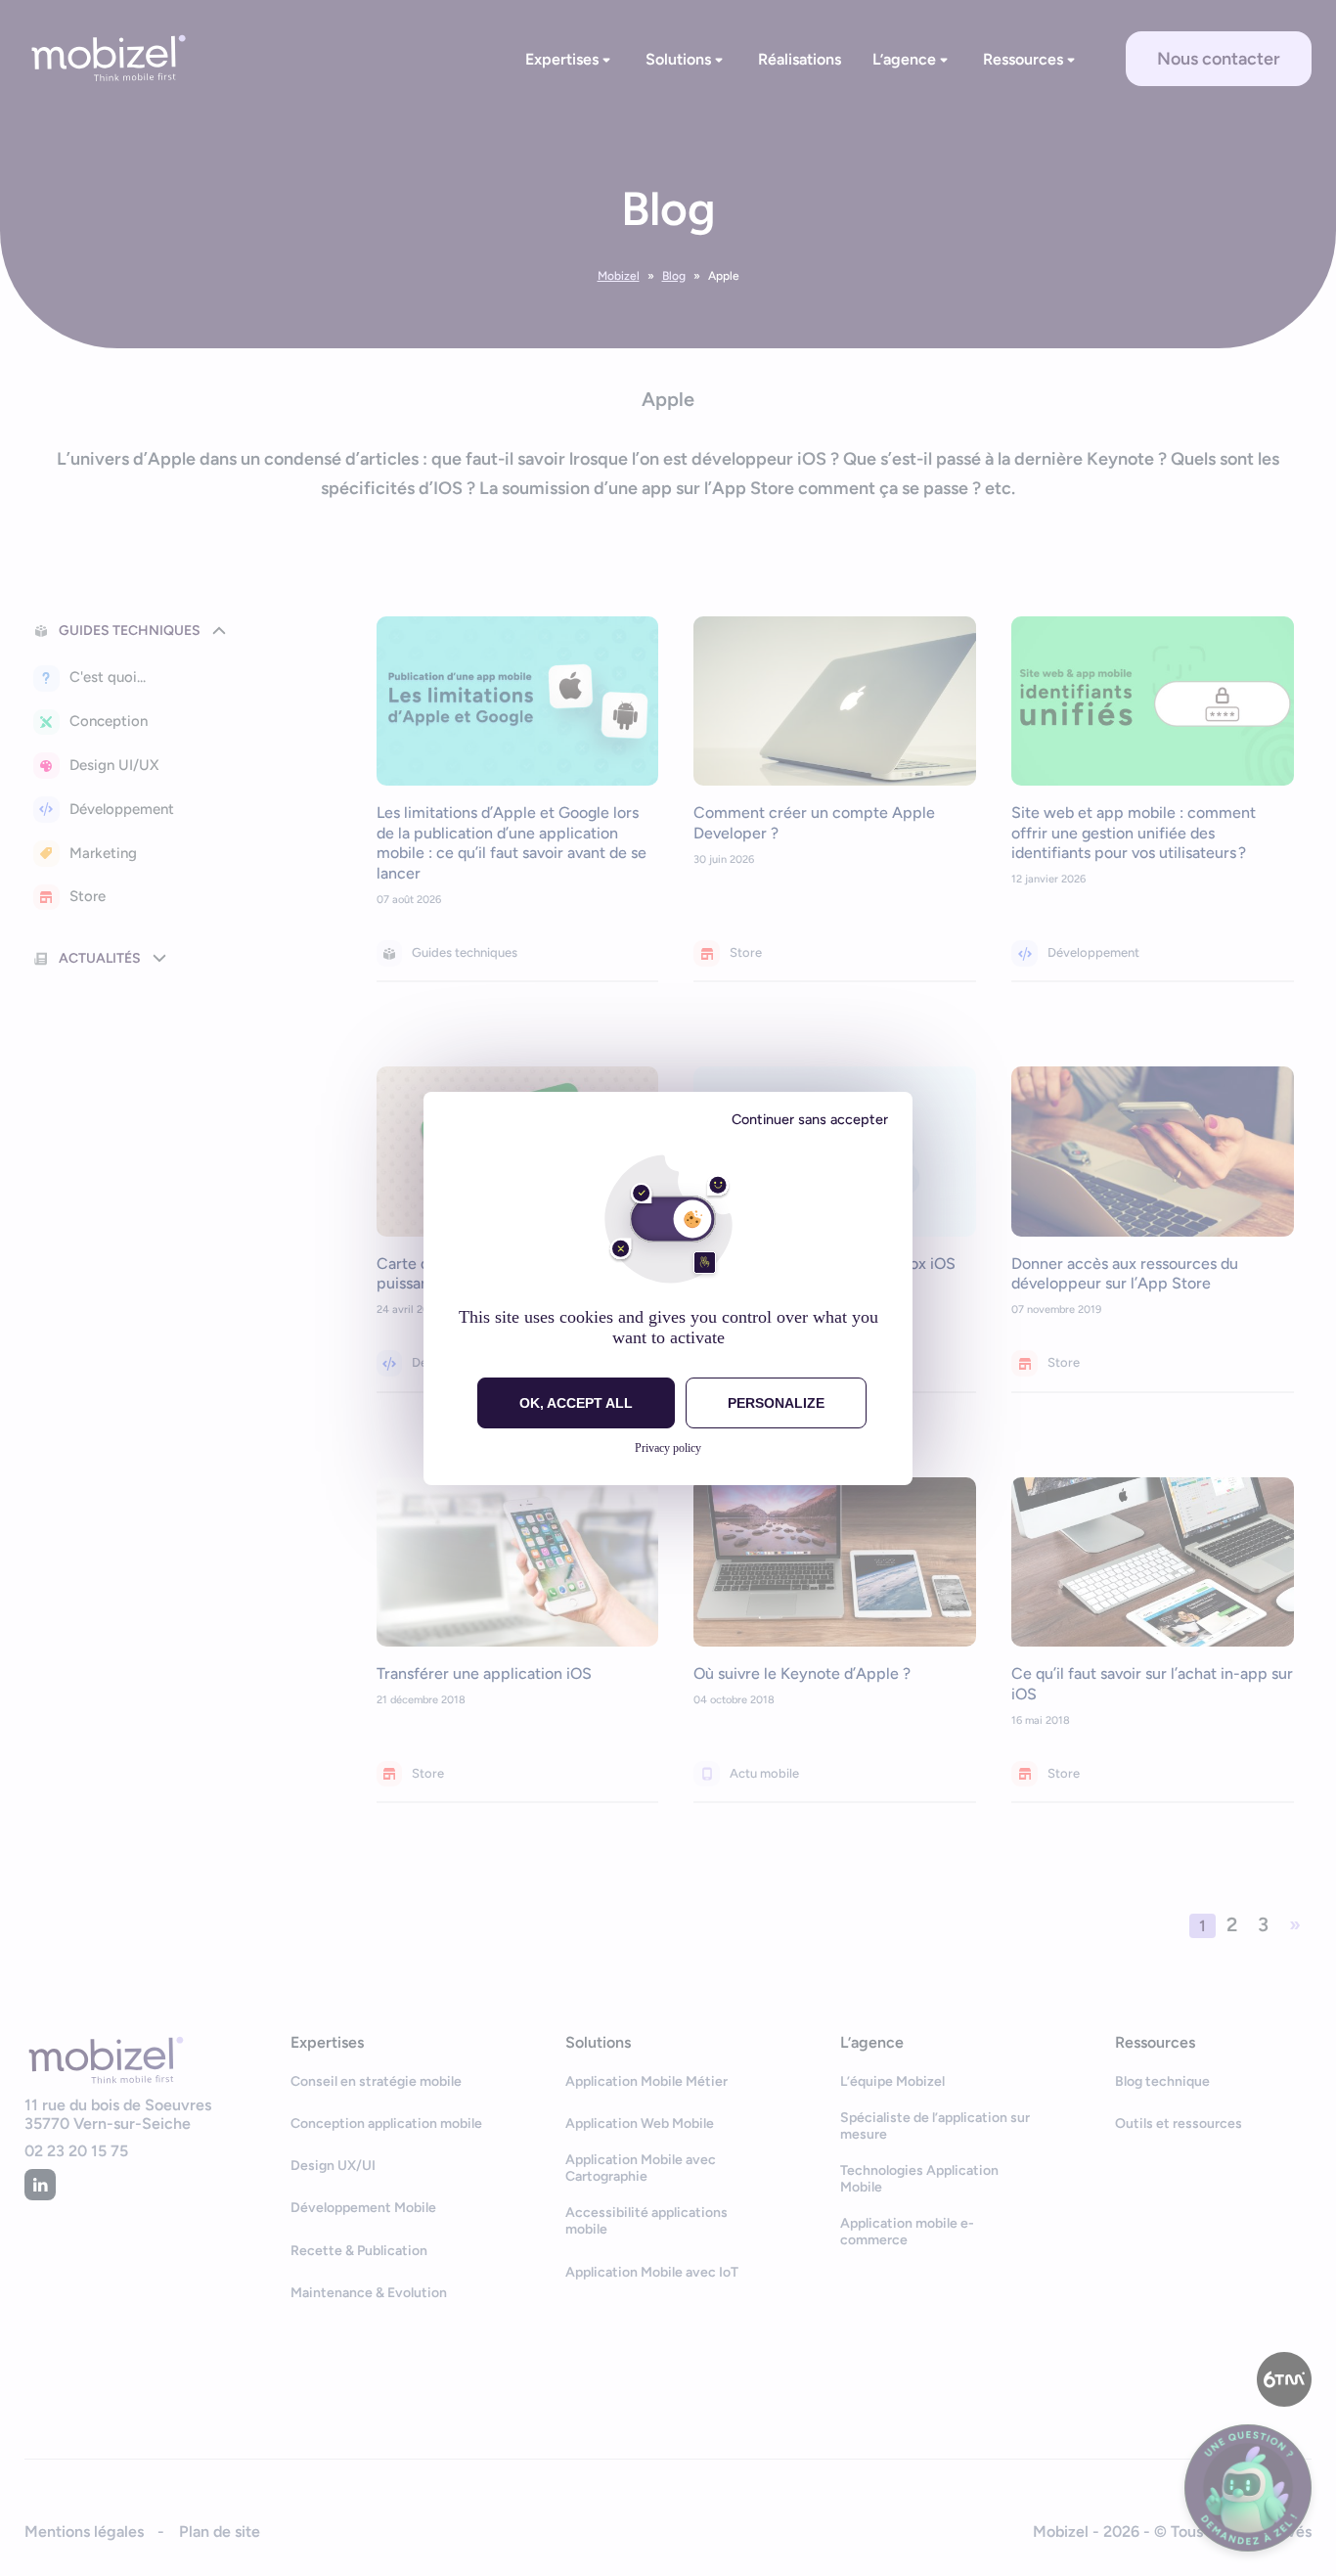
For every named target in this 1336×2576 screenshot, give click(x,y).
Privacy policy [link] (668, 1448)
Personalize (776, 1403)
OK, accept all (576, 1403)
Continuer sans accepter (810, 1119)
